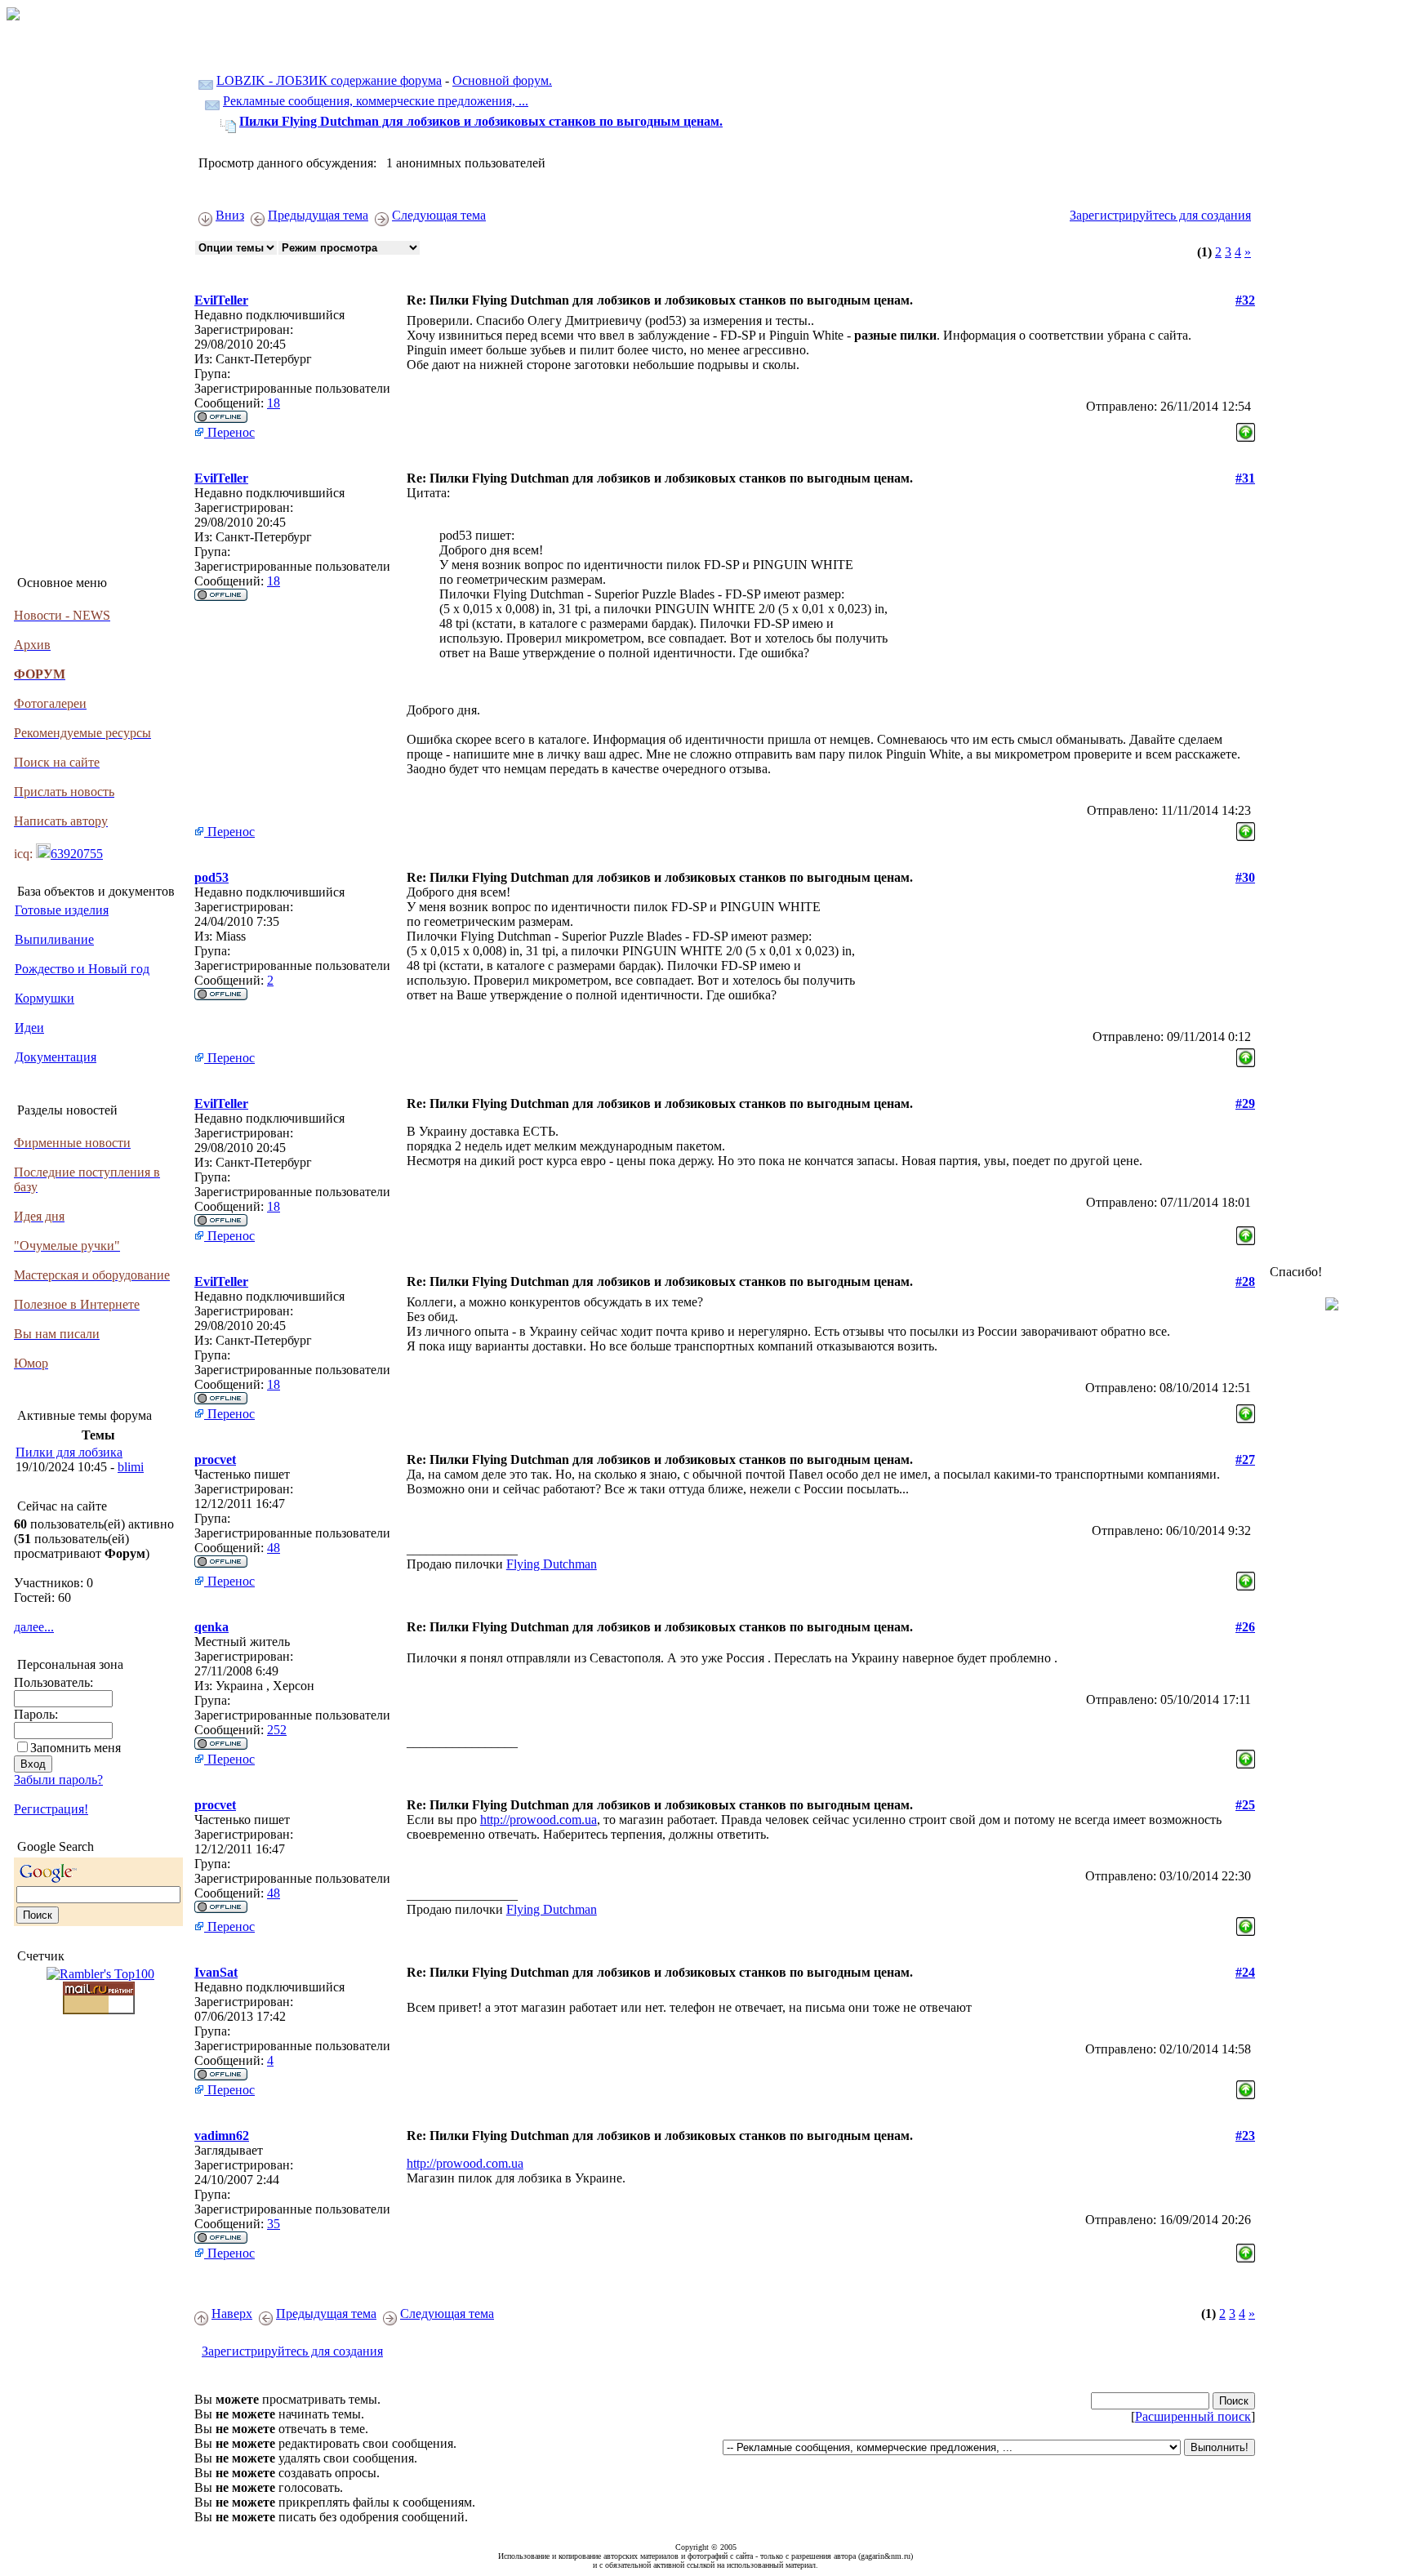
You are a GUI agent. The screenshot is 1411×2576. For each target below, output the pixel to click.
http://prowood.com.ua (539, 1820)
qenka (211, 1627)
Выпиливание (54, 939)
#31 (1245, 478)
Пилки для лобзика (69, 1452)
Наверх (232, 2314)
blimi (131, 1467)
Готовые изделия (62, 910)
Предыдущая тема (318, 215)
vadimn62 (222, 2136)
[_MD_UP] (1246, 428)
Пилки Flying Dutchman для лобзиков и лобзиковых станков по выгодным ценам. (481, 121)
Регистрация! (51, 1809)
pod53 (211, 877)
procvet (215, 1459)
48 (274, 1548)
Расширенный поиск (1193, 2416)
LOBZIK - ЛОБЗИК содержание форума (329, 80)
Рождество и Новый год (82, 969)
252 (277, 1730)
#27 (1245, 1459)
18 (274, 403)
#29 (1245, 1103)
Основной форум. (502, 80)
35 (274, 2224)
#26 (1245, 1627)
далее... (34, 1627)
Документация (56, 1057)
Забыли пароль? (58, 1780)
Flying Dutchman (552, 1564)
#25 (1245, 1805)
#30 (1245, 877)
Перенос (229, 432)
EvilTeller (221, 300)
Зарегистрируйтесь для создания (1160, 215)
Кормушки (45, 998)
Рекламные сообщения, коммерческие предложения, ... (376, 101)
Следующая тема (439, 215)
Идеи (29, 1028)
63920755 (77, 854)
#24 (1245, 1972)
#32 (1245, 300)
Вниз (230, 215)
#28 (1245, 1281)
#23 (1245, 2136)
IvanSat (216, 1972)
